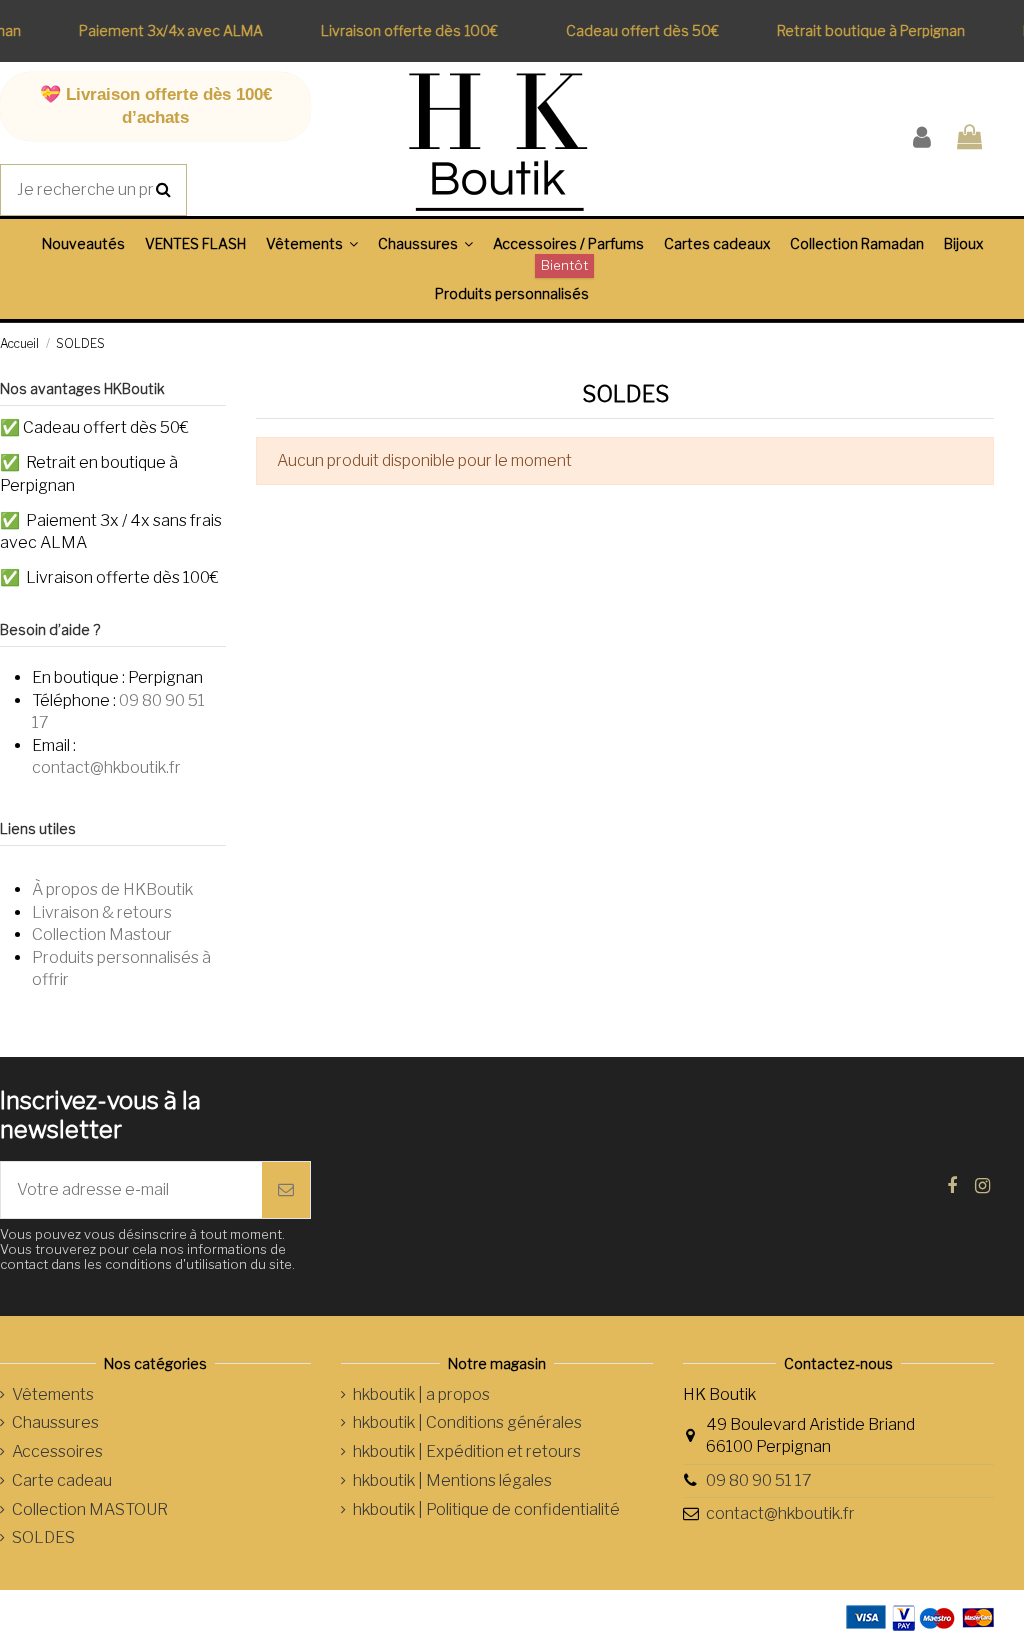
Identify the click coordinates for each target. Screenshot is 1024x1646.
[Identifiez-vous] (922, 138)
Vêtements (53, 1394)
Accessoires (57, 1451)
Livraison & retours (102, 912)
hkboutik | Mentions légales (452, 1480)
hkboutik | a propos (421, 1394)
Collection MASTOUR (90, 1509)
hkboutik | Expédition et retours (467, 1451)
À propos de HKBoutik (112, 889)
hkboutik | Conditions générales (467, 1422)
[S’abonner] (286, 1190)
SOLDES (43, 1537)
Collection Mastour (102, 934)
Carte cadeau (62, 1480)
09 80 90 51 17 (759, 1480)
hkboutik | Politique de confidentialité (486, 1509)
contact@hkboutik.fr (106, 767)
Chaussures (55, 1422)
